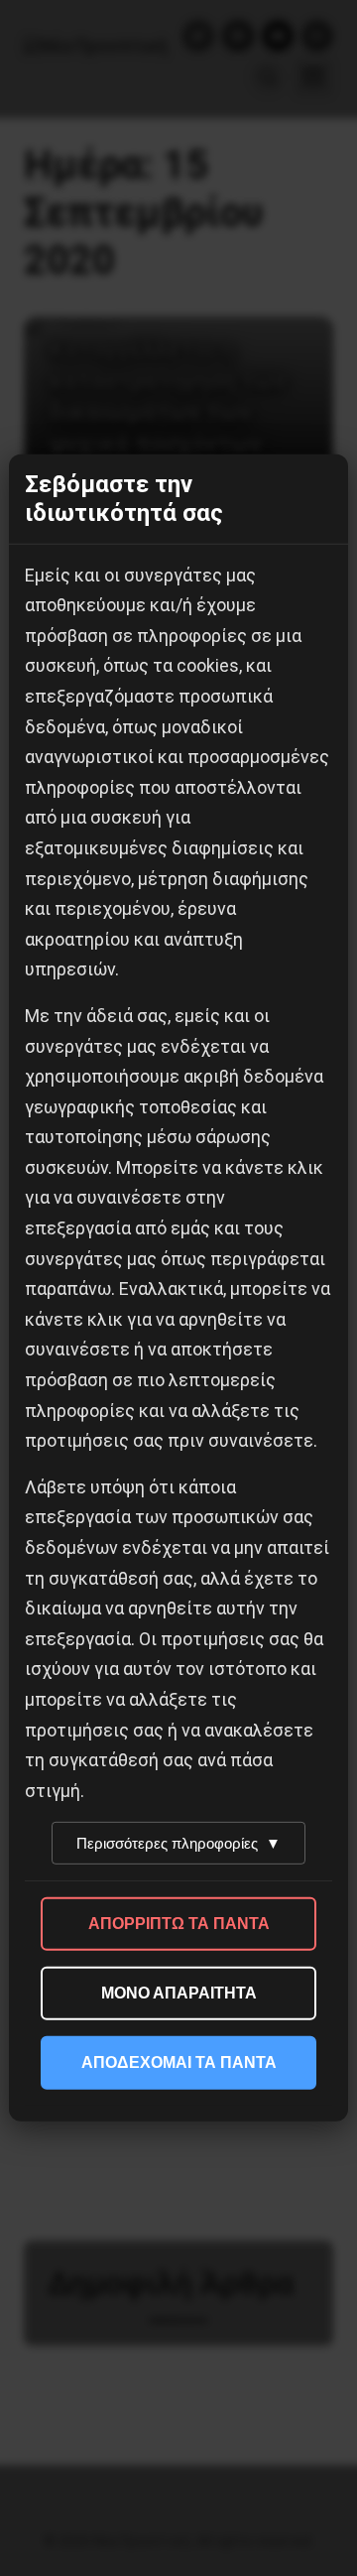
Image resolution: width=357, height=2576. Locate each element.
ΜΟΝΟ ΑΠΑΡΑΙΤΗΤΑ (179, 1993)
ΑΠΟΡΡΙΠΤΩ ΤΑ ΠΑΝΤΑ (179, 1924)
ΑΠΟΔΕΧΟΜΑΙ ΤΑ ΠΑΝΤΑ (179, 2062)
